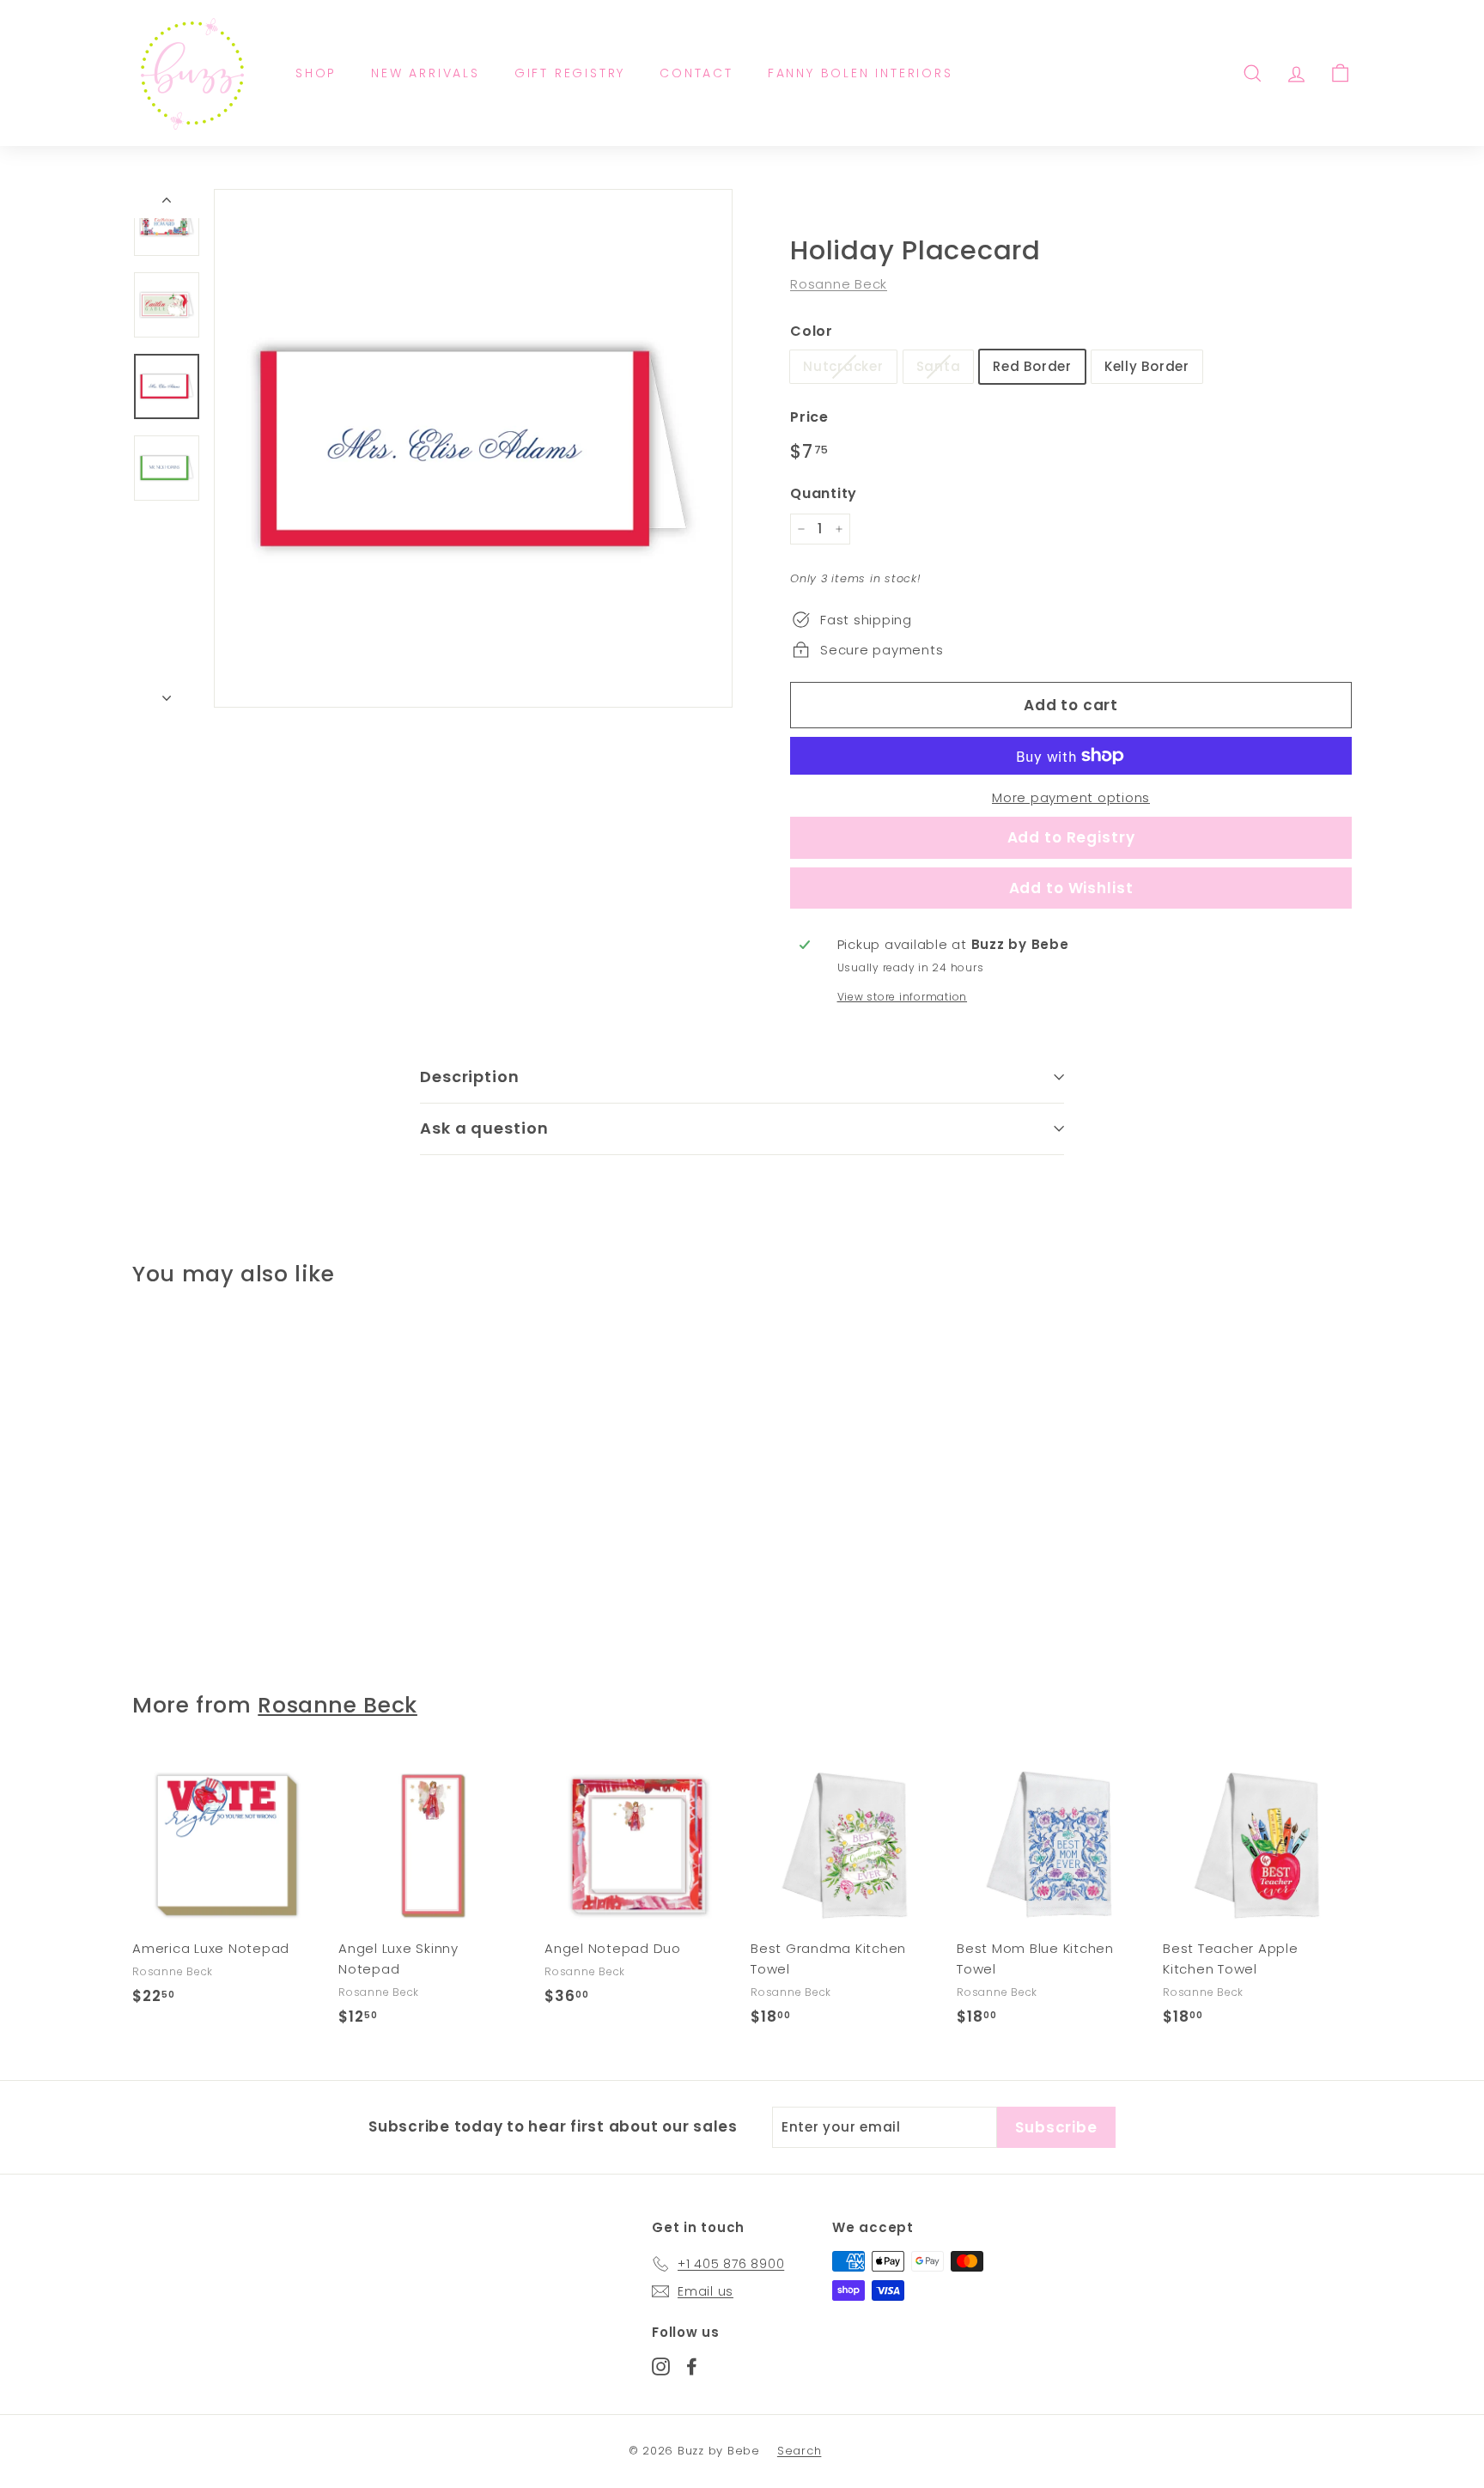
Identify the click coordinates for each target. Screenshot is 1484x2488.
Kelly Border (1147, 366)
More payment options (1071, 797)
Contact (696, 73)
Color (812, 331)
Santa (939, 366)
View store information (903, 997)
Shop (316, 73)
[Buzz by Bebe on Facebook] (692, 2366)
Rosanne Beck (839, 284)
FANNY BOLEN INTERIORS (861, 73)
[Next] (167, 693)
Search (800, 2451)
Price (809, 417)
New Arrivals (426, 73)
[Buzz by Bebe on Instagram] (661, 2366)
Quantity (824, 493)
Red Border (1032, 366)
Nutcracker (843, 366)
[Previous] (167, 204)
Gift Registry (570, 73)
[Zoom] (473, 448)
